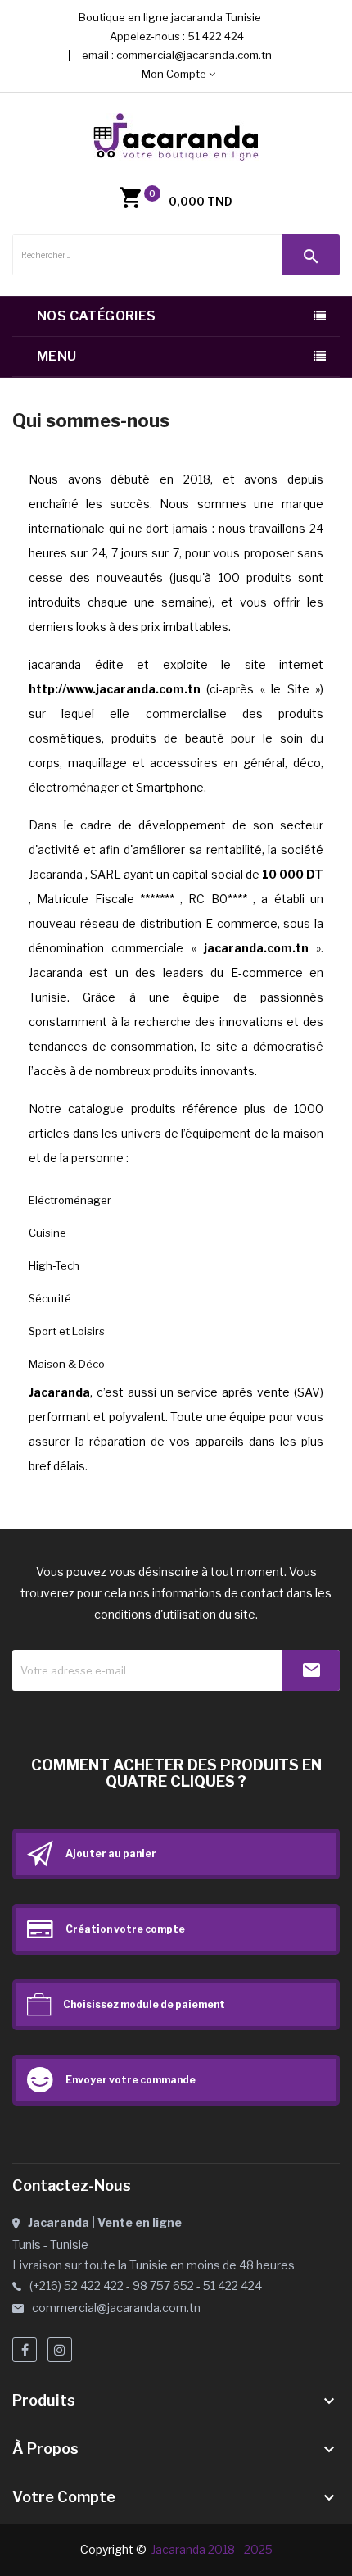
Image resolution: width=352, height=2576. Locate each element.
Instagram (60, 2350)
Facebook (25, 2350)
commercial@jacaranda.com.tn (194, 55)
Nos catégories (97, 316)
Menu (57, 356)
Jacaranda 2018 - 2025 (212, 2549)
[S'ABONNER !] (311, 1670)
